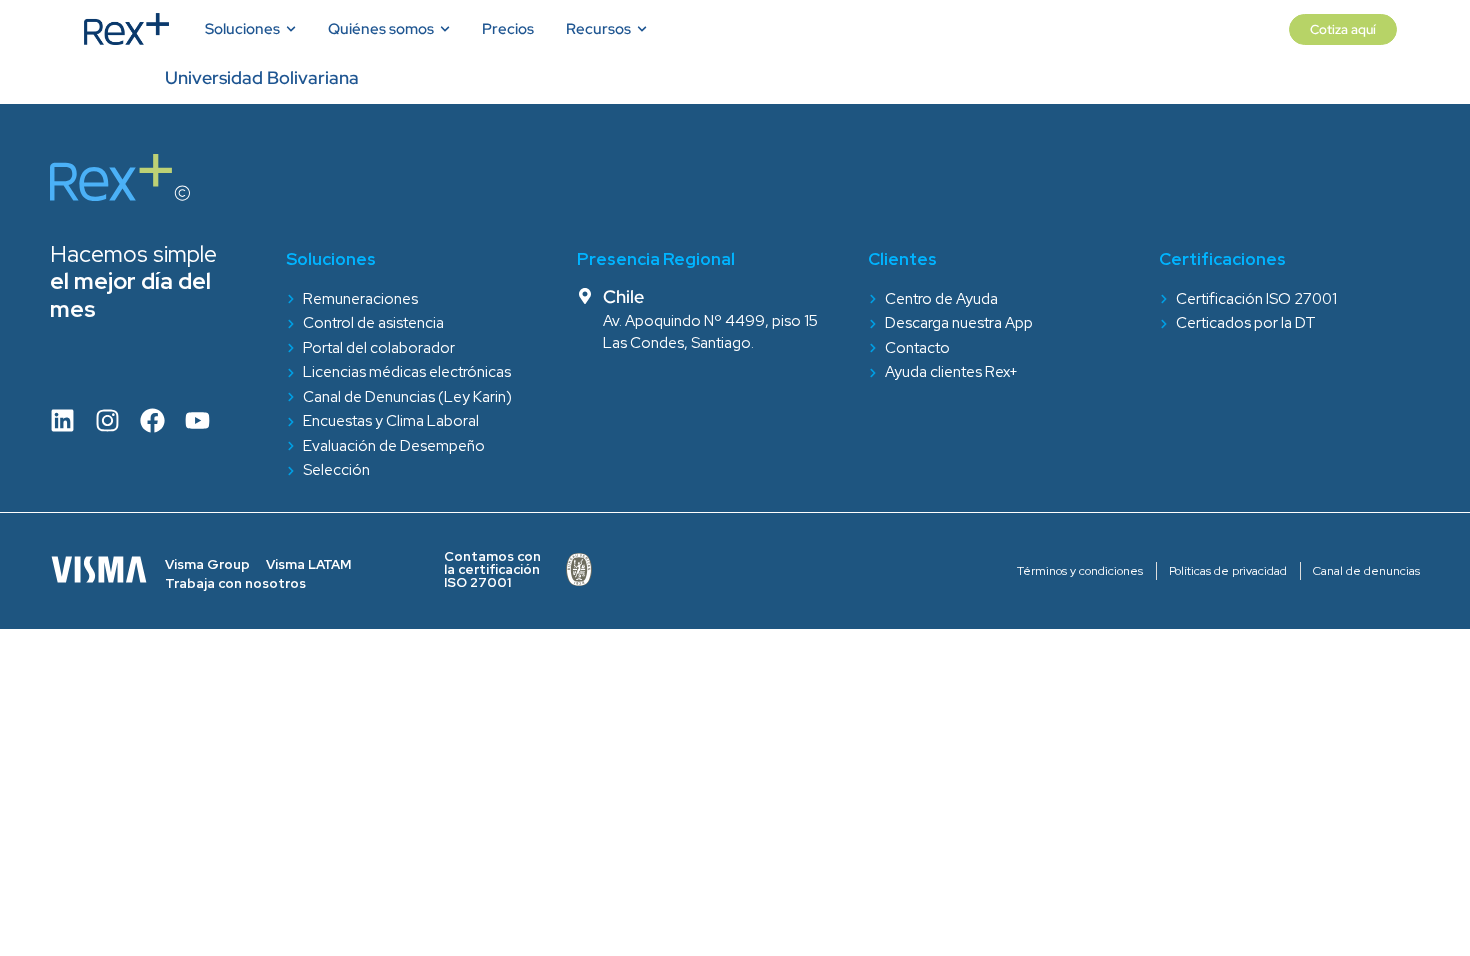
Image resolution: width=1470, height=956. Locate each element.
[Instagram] (107, 420)
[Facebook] (152, 420)
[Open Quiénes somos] (444, 29)
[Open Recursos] (641, 29)
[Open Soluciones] (290, 29)
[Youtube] (197, 420)
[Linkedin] (62, 420)
